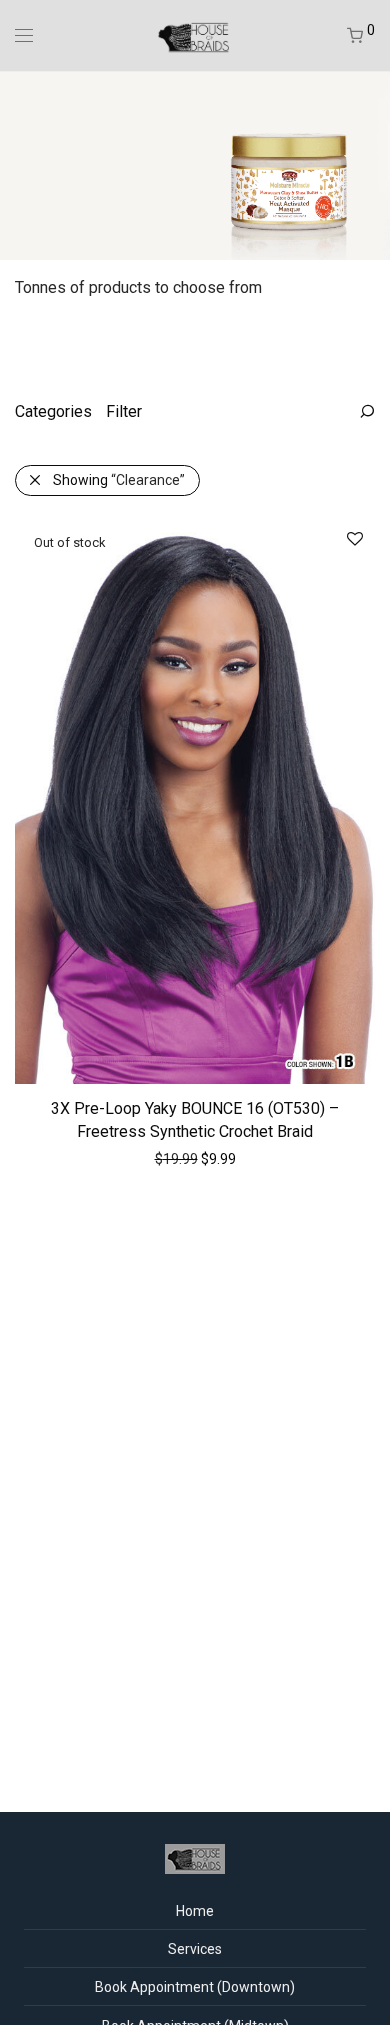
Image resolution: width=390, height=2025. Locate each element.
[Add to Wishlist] (353, 539)
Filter (124, 411)
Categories (53, 411)
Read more (152, 1158)
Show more (236, 1158)
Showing (119, 480)
